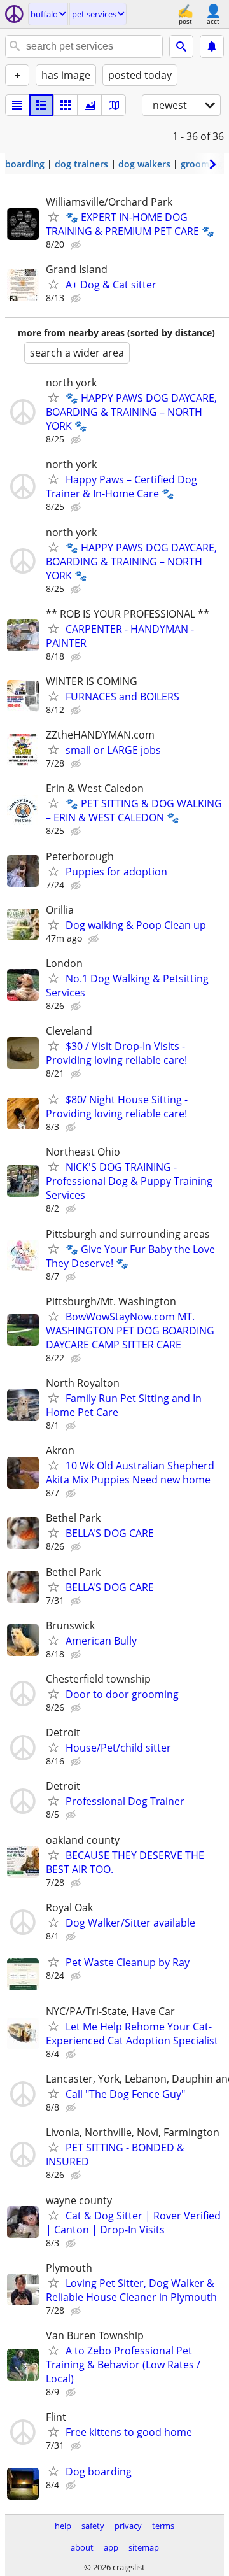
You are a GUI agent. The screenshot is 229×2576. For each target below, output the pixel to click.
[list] (17, 105)
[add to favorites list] (53, 216)
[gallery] (90, 105)
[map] (114, 105)
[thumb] (41, 105)
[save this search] (212, 46)
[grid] (66, 105)
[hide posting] (77, 245)
